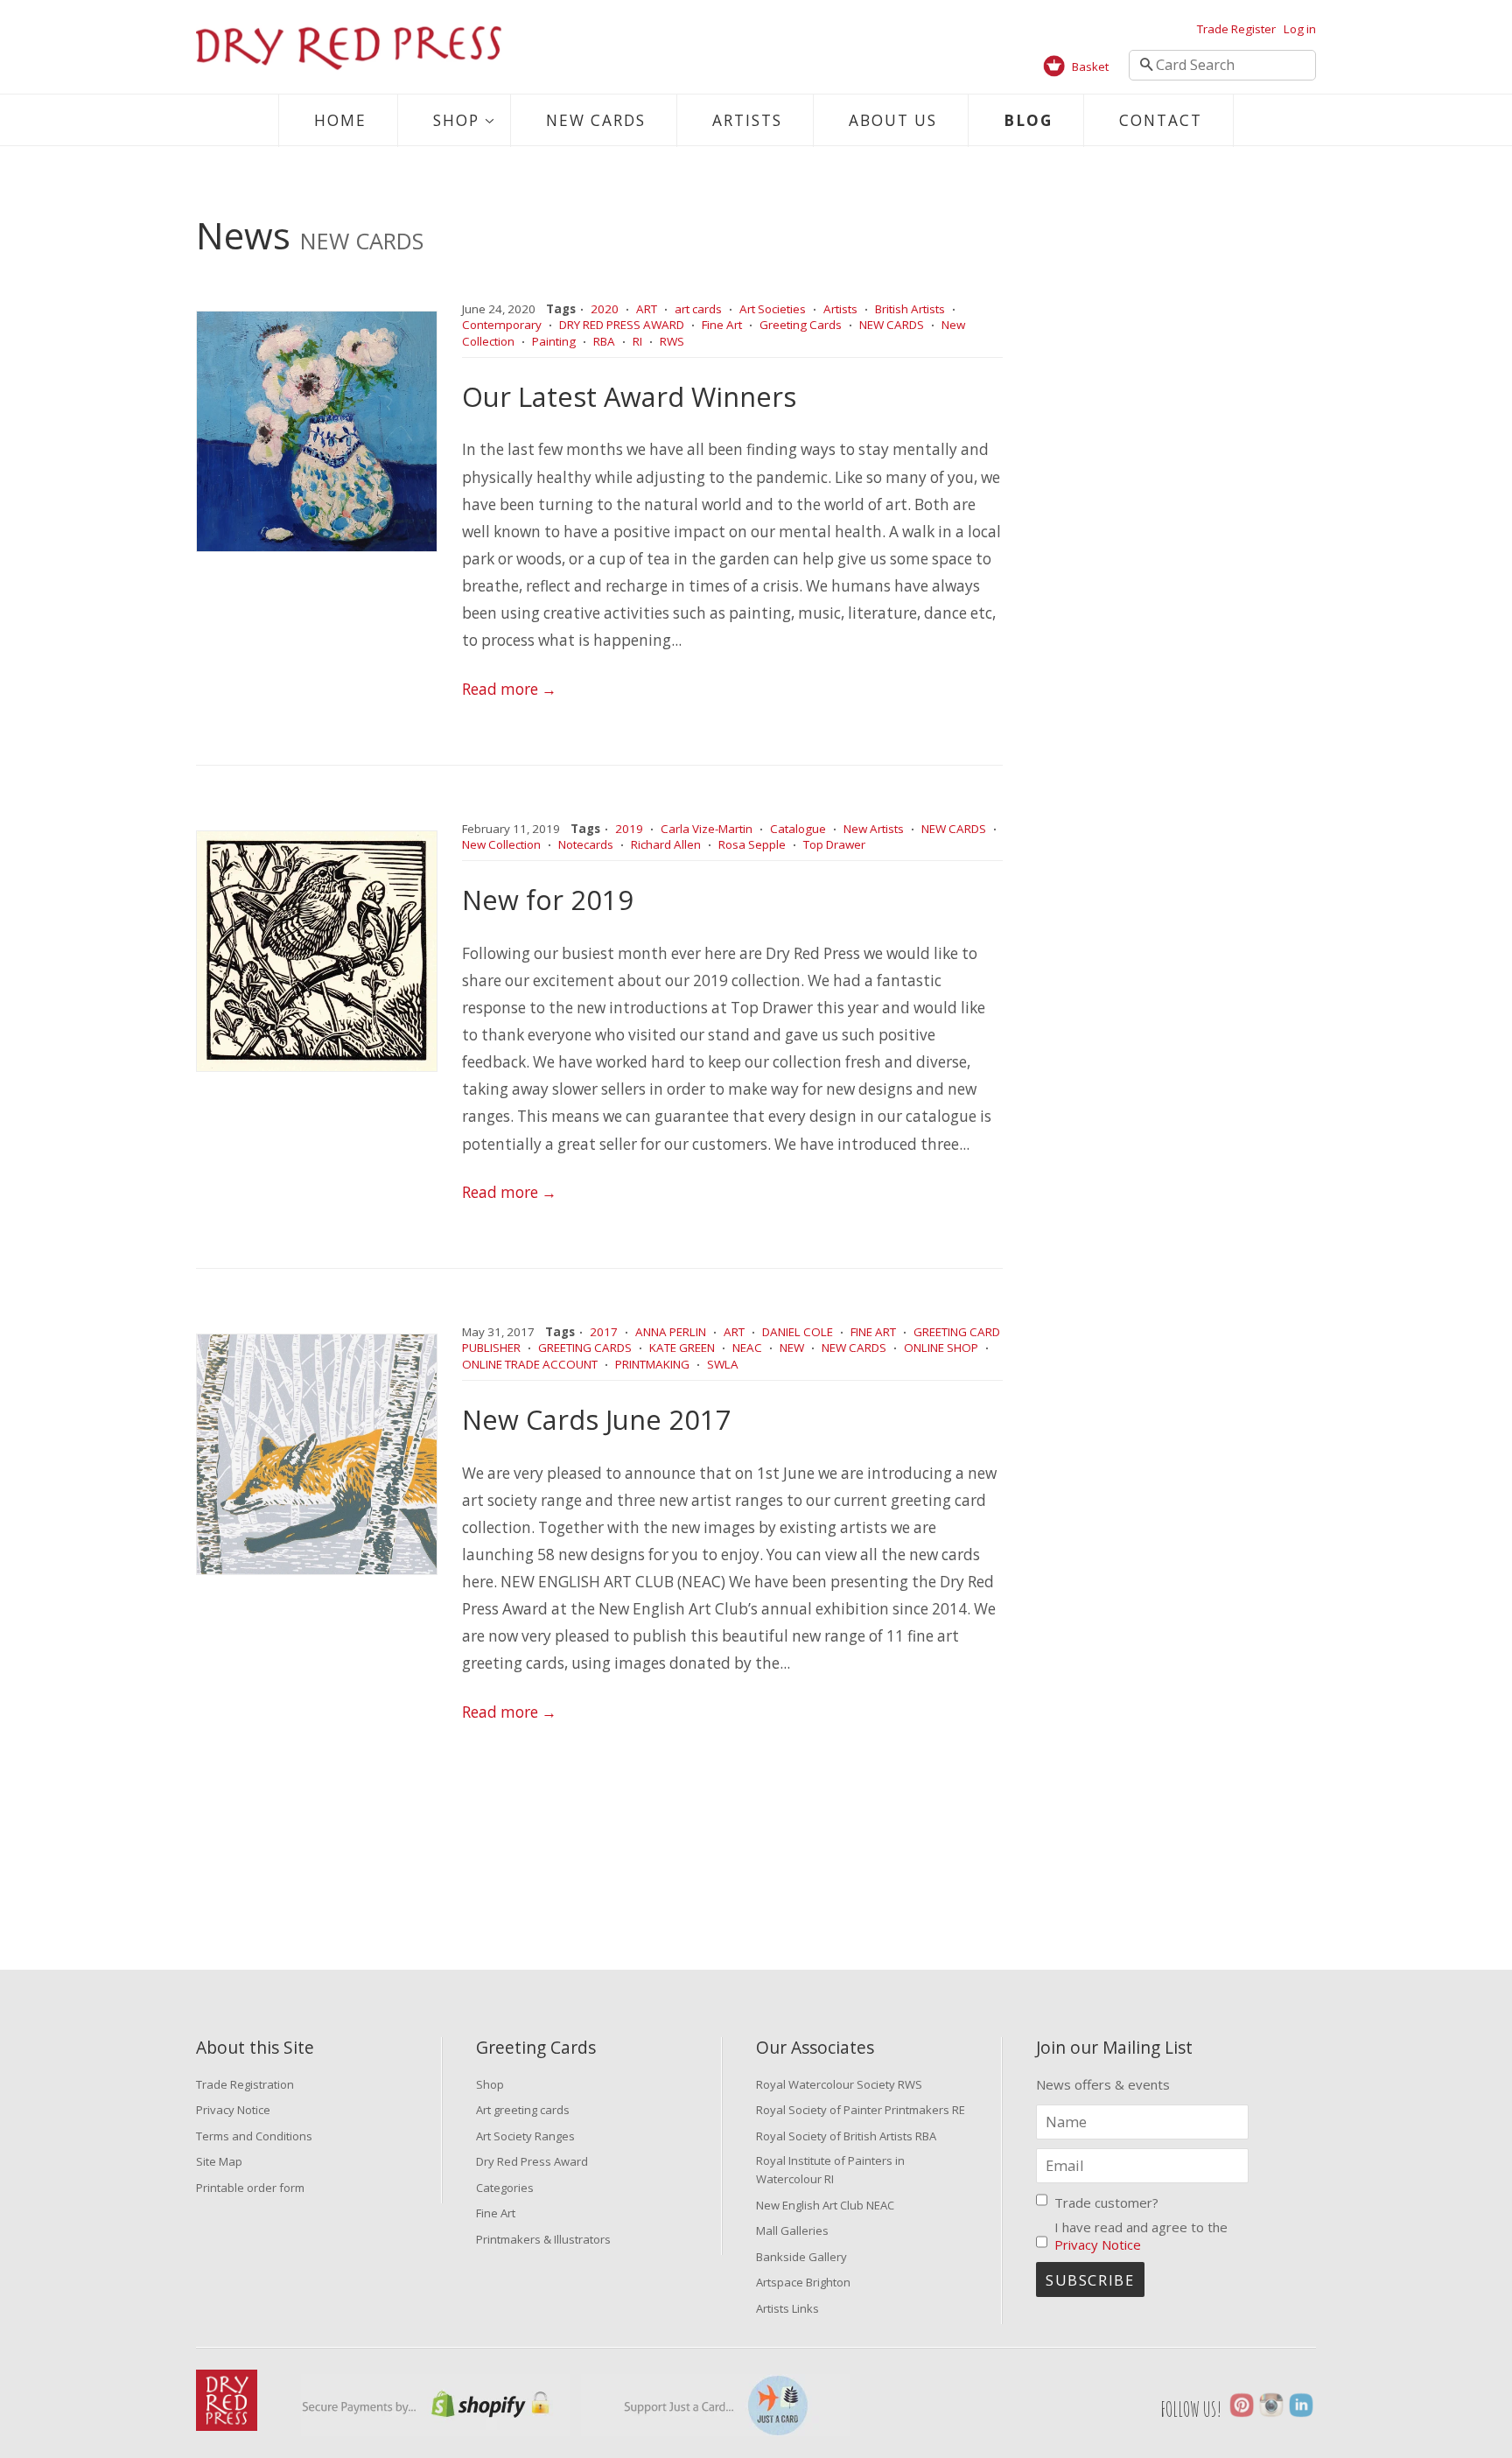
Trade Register (1236, 29)
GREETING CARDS (585, 1348)
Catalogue (798, 829)
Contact (1161, 120)
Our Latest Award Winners (629, 396)
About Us (893, 120)
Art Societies (773, 309)
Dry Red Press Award (532, 2161)
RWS (672, 341)
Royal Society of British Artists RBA (846, 2136)
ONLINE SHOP (941, 1348)
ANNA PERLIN (671, 1332)
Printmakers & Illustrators (543, 2239)
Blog (1028, 120)
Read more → (509, 689)
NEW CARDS (892, 325)
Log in (1300, 29)
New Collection (501, 844)
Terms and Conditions (254, 2136)
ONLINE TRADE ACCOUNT (530, 1364)
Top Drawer (834, 844)
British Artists (910, 309)
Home (340, 120)
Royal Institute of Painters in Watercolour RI (830, 2170)
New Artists (874, 829)
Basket (1090, 67)
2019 (629, 829)
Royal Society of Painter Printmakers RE (861, 2110)
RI (637, 341)
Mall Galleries (792, 2230)
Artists (747, 120)
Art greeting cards (523, 2110)
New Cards (596, 120)
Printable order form (250, 2188)
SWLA (723, 1364)
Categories (505, 2188)
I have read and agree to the (1141, 2236)
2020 (605, 309)
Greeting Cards (801, 325)
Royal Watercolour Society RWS (839, 2084)
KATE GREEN (682, 1348)
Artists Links (787, 2308)
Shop (456, 120)
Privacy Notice (233, 2110)
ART (647, 309)
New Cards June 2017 (597, 1419)
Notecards (586, 844)
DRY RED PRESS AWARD (622, 325)
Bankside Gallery (801, 2257)
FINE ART (873, 1332)
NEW (792, 1348)
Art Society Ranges (525, 2136)
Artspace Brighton (803, 2282)
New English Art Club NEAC (825, 2205)
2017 (604, 1332)
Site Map (219, 2161)
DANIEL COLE (798, 1332)
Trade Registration (245, 2084)
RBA (604, 341)
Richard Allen (666, 844)
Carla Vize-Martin (707, 829)
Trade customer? (1106, 2202)
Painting (554, 341)
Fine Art (722, 325)
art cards (698, 309)
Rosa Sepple (752, 844)
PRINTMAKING (652, 1364)
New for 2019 (548, 900)
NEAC (747, 1348)
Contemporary (502, 325)
